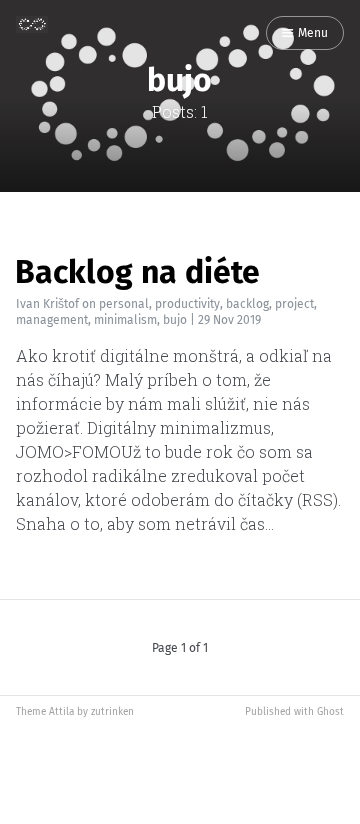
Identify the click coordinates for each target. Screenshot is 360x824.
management (52, 320)
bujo (175, 320)
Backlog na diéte (137, 272)
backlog (247, 304)
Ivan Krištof (47, 304)
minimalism (125, 320)
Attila (61, 712)
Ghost (330, 712)
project (294, 304)
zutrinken (112, 712)
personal (124, 304)
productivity (187, 304)
